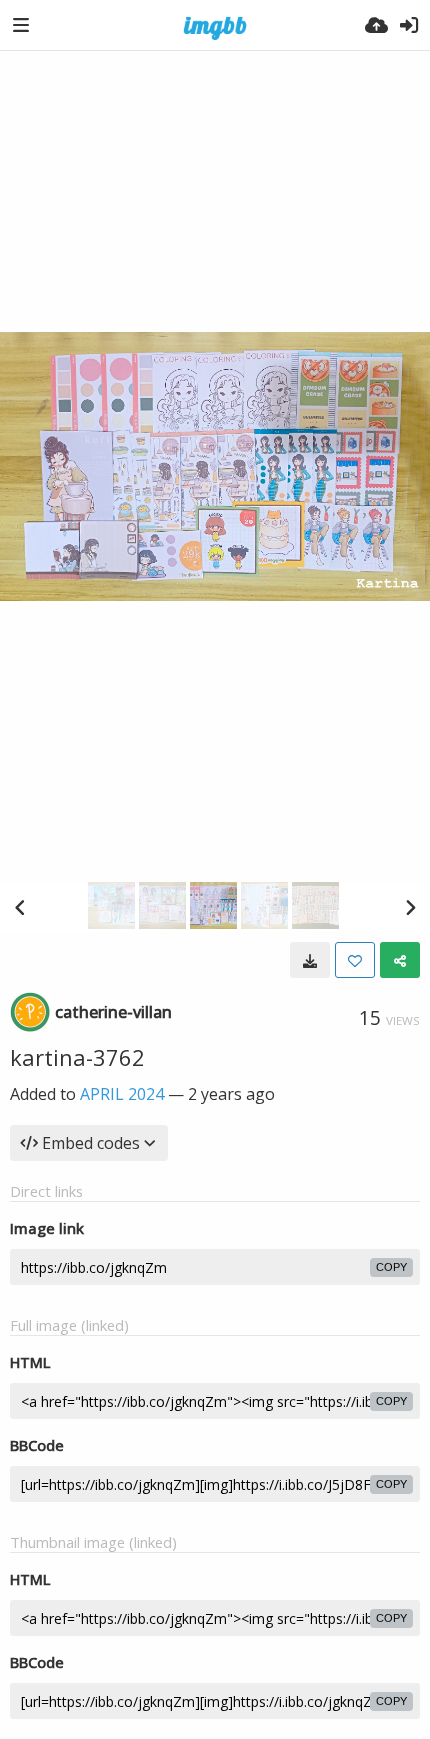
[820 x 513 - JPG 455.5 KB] (310, 960)
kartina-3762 (77, 1057)
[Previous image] (20, 907)
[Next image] (410, 907)
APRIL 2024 (122, 1094)
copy (391, 1267)
